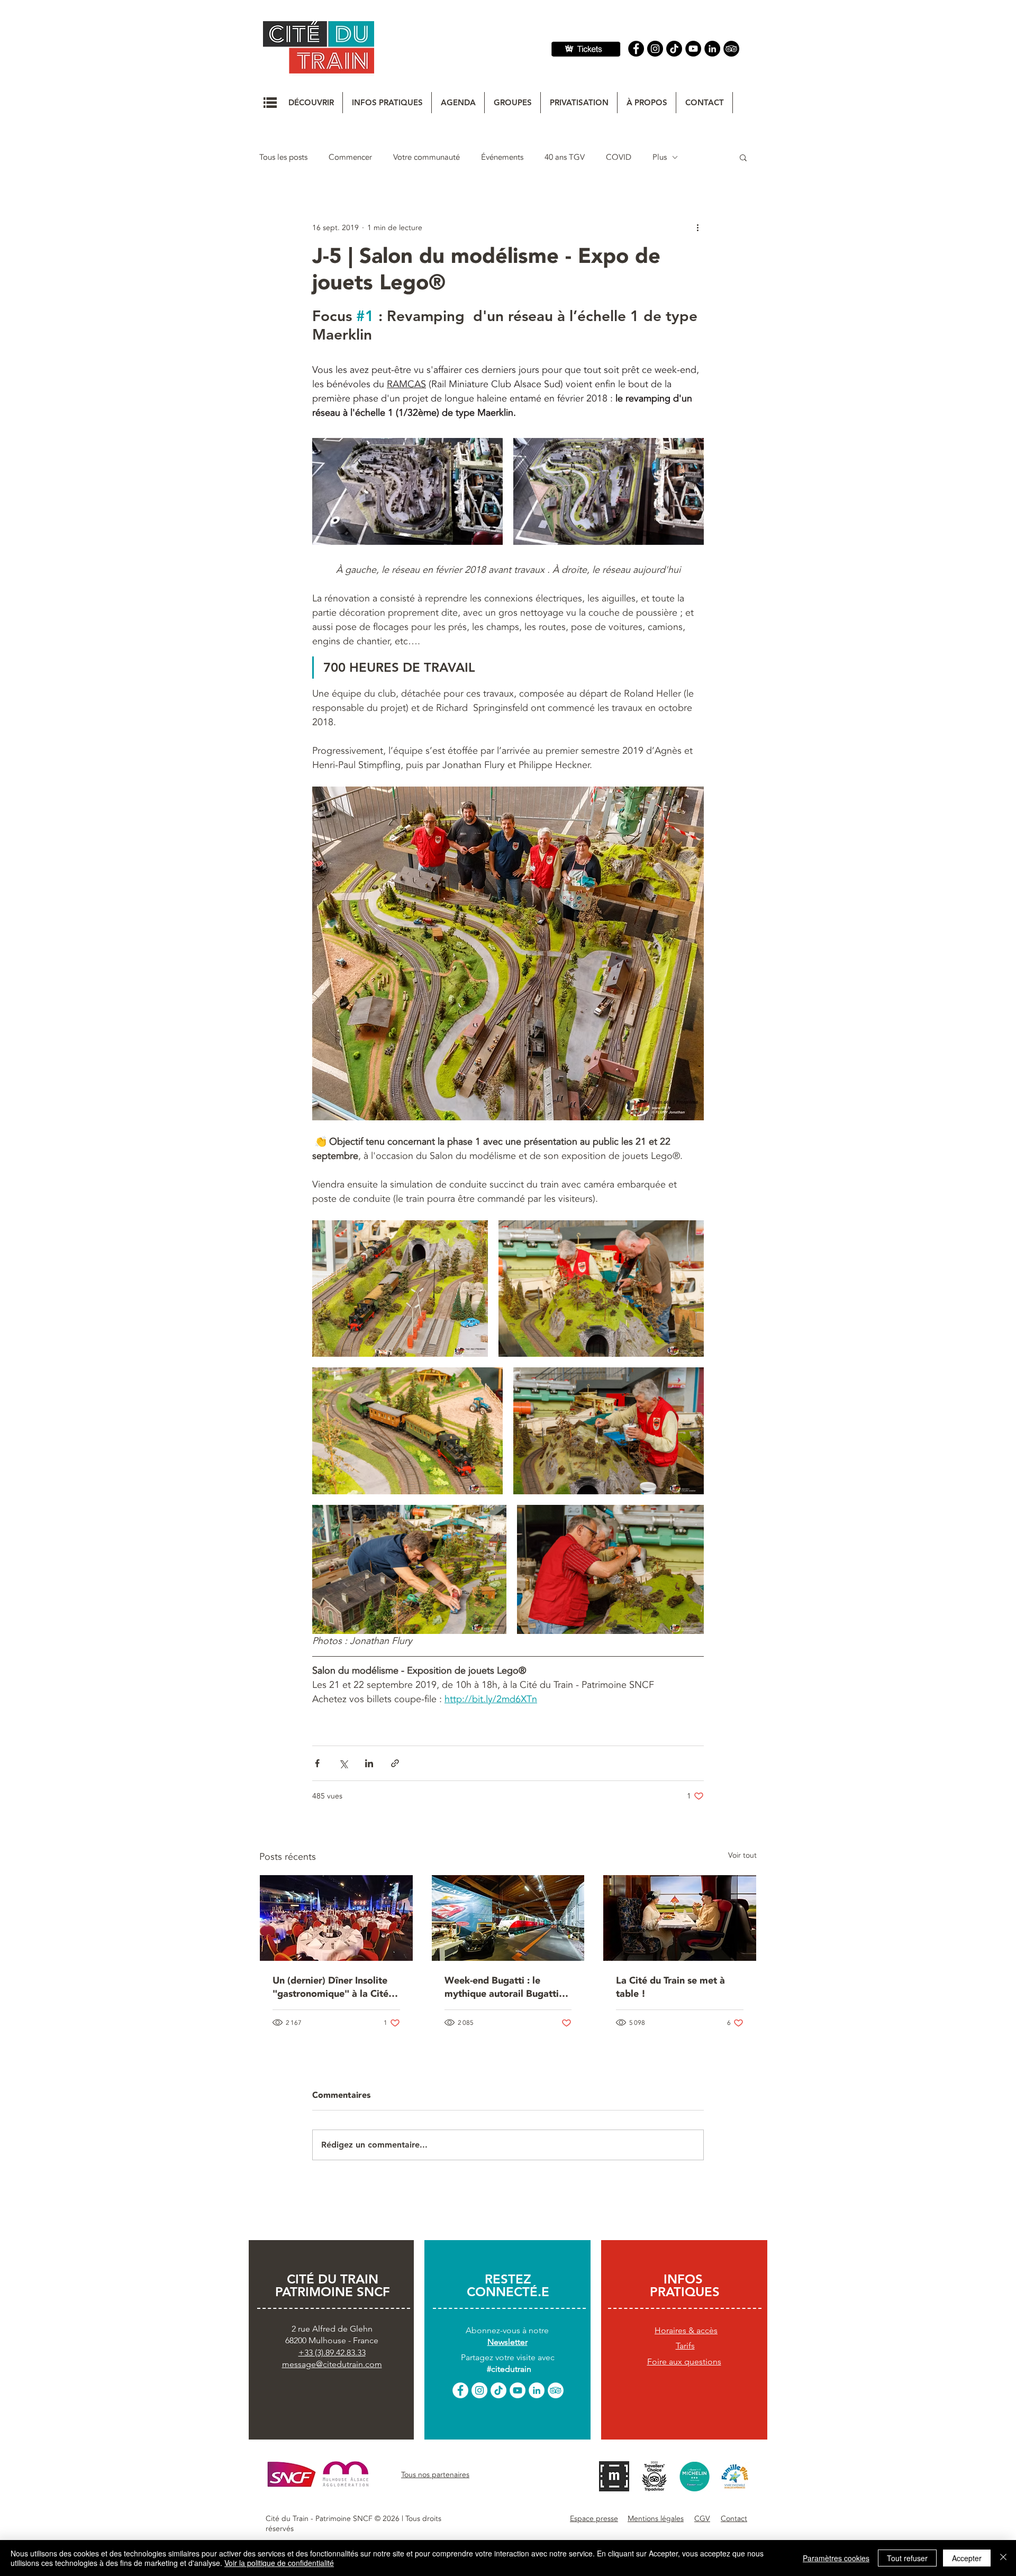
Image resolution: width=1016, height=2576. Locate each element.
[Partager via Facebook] (317, 1763)
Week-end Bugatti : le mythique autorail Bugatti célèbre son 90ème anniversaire (502, 1987)
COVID (619, 157)
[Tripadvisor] (731, 49)
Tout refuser (907, 2558)
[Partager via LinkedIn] (369, 1763)
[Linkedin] (712, 49)
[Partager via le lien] (395, 1763)
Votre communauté (427, 157)
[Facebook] (636, 49)
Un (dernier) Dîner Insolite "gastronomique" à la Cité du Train (330, 1987)
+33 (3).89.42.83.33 (332, 2353)
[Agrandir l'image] (407, 491)
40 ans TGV (565, 157)
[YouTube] (693, 49)
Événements (502, 157)
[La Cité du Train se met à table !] (680, 1918)
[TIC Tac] (674, 49)
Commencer (350, 157)
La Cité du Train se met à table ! (670, 1987)
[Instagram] (655, 49)
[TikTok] (498, 2390)
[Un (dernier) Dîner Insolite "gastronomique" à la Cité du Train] (336, 1918)
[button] (270, 103)
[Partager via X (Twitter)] (343, 1763)
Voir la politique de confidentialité (279, 2563)
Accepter (967, 2558)
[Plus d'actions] (697, 227)
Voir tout (742, 1855)
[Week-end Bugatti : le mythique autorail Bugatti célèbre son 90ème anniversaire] (508, 1918)
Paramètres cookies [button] (836, 2558)
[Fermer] (1003, 2558)
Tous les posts (283, 157)
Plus (660, 157)
